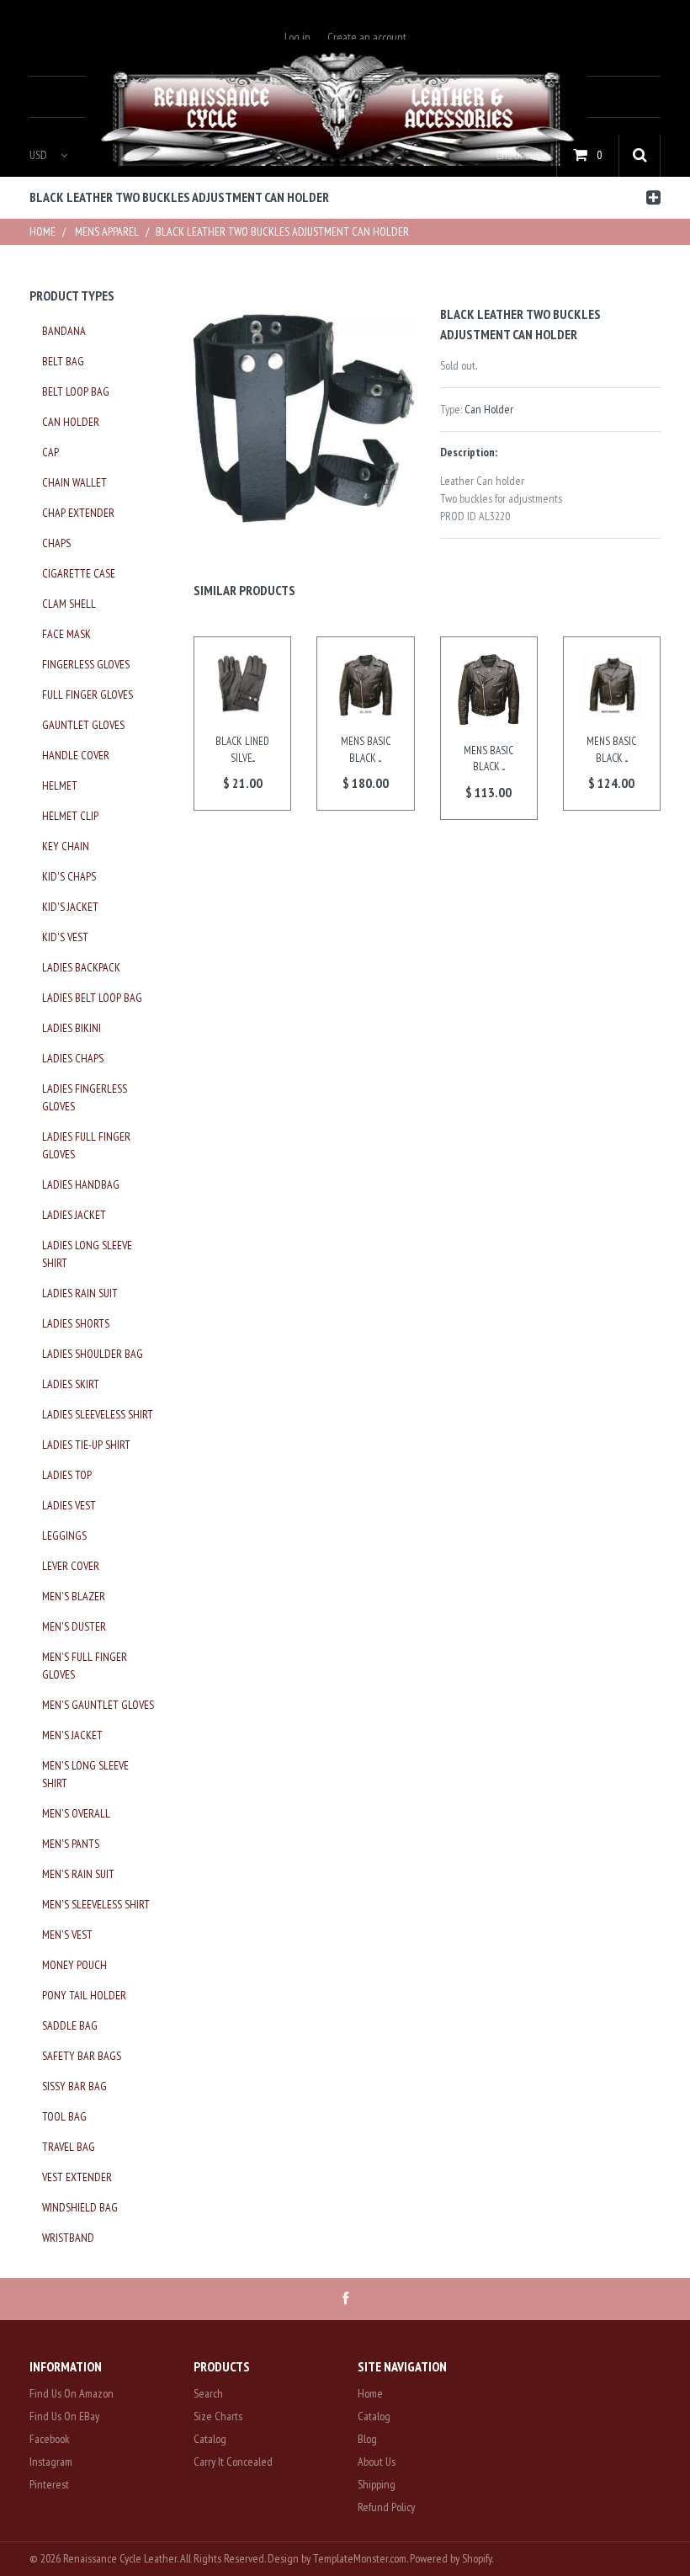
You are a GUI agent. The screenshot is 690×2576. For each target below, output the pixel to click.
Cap (50, 452)
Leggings (64, 1535)
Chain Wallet (74, 482)
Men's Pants (71, 1844)
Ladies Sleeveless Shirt (98, 1414)
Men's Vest (67, 1935)
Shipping (377, 2484)
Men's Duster (74, 1626)
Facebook (50, 2439)
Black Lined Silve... (242, 750)
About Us (377, 2462)
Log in (297, 37)
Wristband (68, 2238)
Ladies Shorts (76, 1323)
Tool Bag (64, 2116)
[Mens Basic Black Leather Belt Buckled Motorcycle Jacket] (365, 685)
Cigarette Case (79, 573)
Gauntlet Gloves (83, 725)
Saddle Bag (70, 2025)
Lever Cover (71, 1566)
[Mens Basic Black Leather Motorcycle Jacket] (489, 690)
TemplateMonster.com (360, 2558)
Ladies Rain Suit (80, 1293)
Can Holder (489, 409)
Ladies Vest (69, 1505)
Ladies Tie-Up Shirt (86, 1445)
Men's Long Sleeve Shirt (85, 1774)
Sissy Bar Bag (74, 2086)
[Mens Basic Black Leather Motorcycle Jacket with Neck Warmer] (612, 685)
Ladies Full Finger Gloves (86, 1145)
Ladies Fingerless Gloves (85, 1097)
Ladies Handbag (81, 1184)
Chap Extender (78, 513)
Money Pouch (74, 1965)
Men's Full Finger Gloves (85, 1666)
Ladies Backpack (81, 967)
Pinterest (49, 2484)
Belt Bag (63, 361)
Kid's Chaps (69, 876)
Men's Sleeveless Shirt (96, 1904)
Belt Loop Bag (76, 391)
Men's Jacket (72, 1735)
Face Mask (66, 634)
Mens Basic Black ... (366, 750)
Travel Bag (69, 2147)
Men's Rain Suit (78, 1874)
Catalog (210, 2439)
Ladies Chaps (73, 1058)
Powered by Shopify (451, 2558)
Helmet (60, 785)
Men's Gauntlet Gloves (98, 1705)
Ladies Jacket (74, 1215)
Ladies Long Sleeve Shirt (87, 1254)
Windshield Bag (80, 2207)
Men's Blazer (74, 1596)
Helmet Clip (70, 816)
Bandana (64, 331)
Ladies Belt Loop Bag (92, 998)
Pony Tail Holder (84, 1995)
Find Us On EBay (64, 2416)
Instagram (51, 2462)
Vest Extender (77, 2177)
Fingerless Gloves (86, 664)
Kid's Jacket (70, 907)
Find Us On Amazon (72, 2393)
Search (208, 2393)
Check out (517, 155)
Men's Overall (76, 1813)
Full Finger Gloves (88, 695)
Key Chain (66, 846)
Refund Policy (386, 2507)
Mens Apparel (107, 232)
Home (42, 232)
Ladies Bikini (72, 1028)
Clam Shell (69, 604)
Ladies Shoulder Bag (93, 1354)
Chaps (56, 543)
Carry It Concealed (233, 2462)
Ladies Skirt (71, 1384)
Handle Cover (76, 755)
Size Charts (218, 2416)
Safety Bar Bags (82, 2056)
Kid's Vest (65, 937)
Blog (367, 2439)
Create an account (367, 37)
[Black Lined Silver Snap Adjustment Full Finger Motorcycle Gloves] (242, 685)
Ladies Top (67, 1475)
